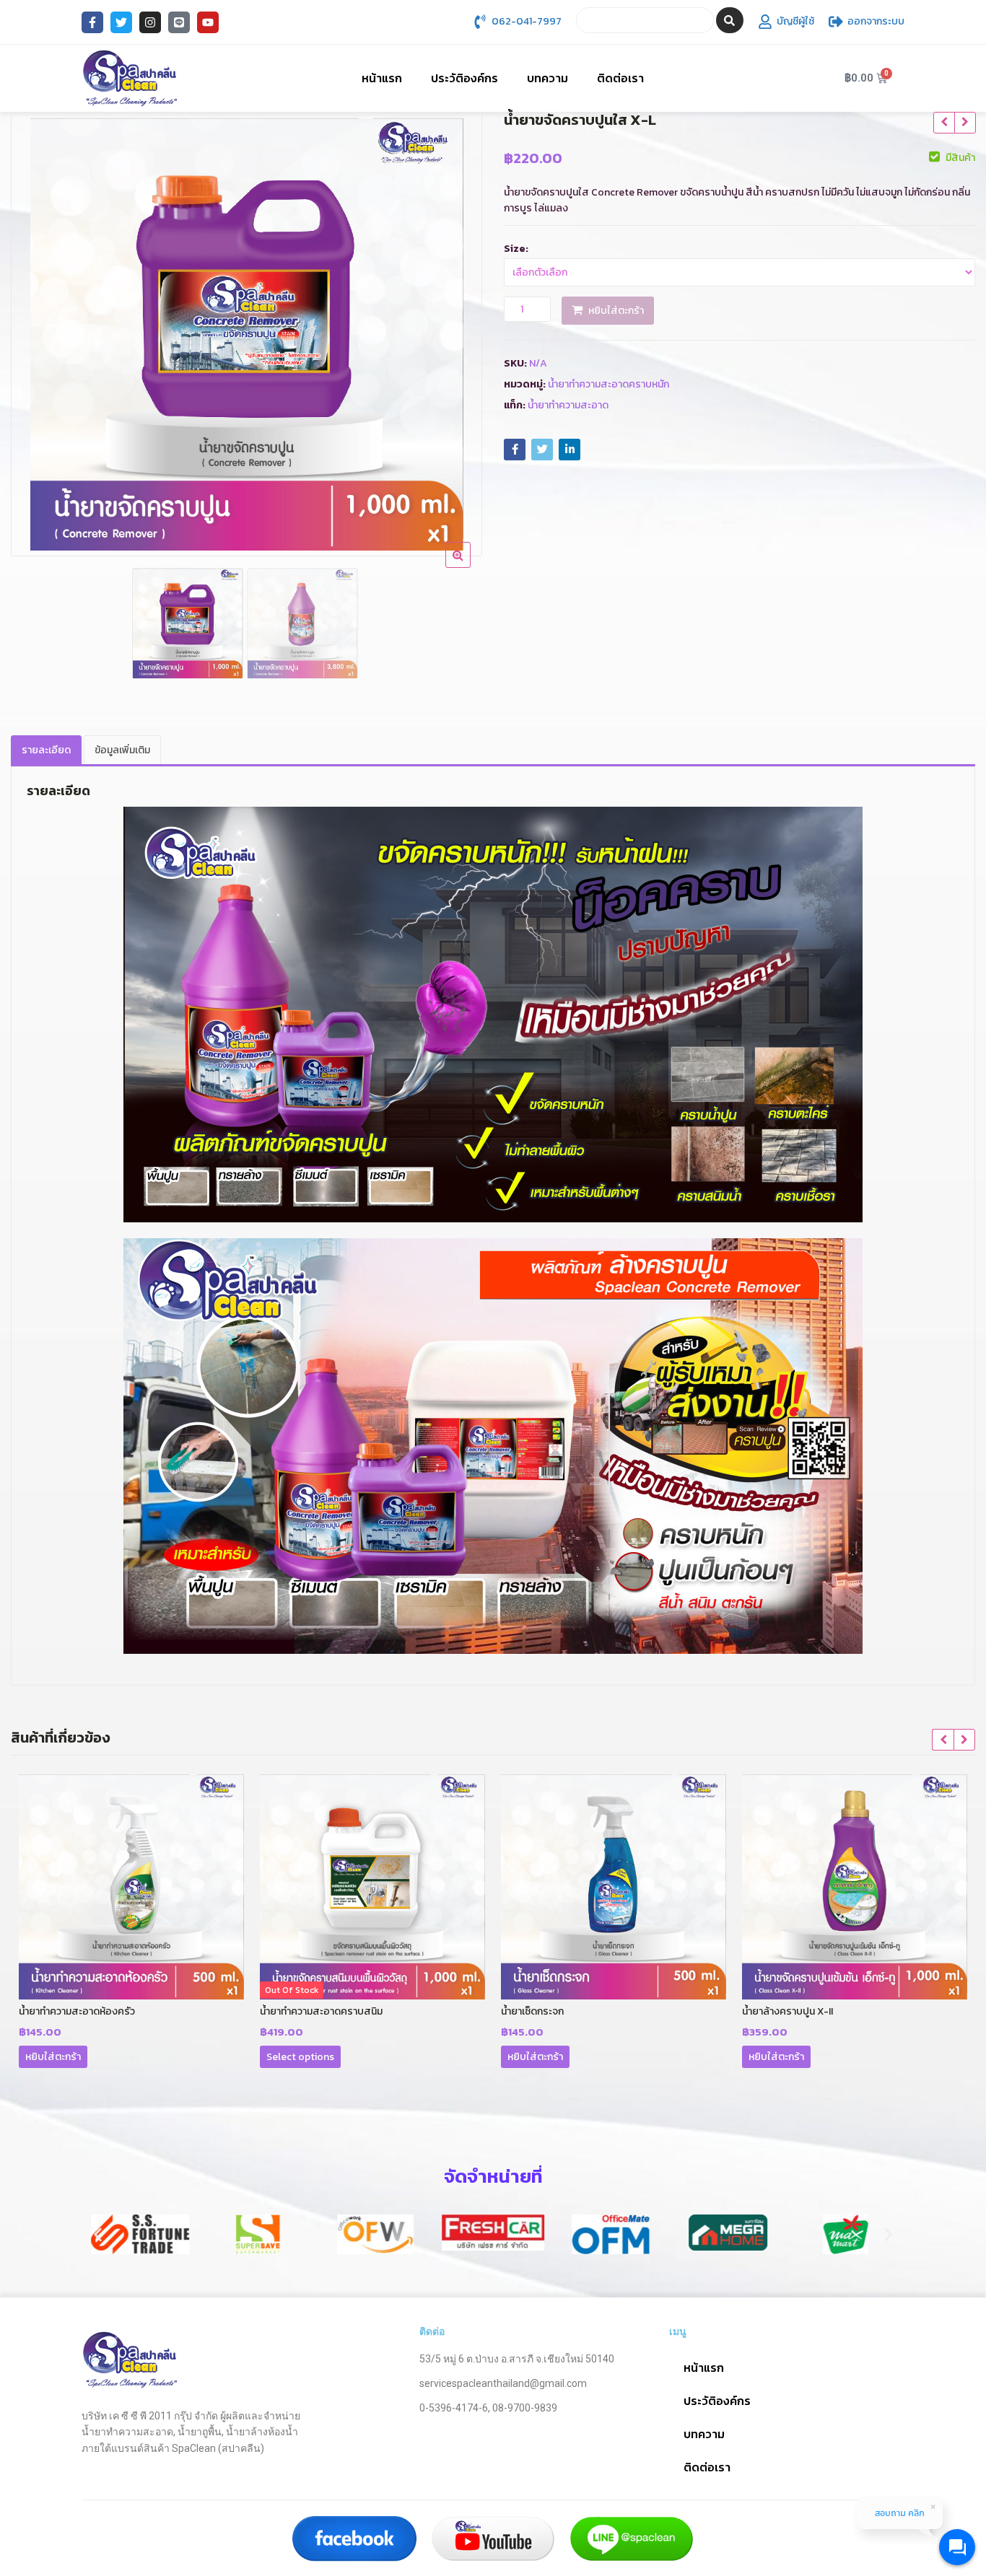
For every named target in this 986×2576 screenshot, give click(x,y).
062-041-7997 (527, 21)
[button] (98, 2234)
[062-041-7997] (480, 22)
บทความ (547, 78)
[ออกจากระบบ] (836, 22)
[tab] (46, 751)
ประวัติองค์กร (464, 78)
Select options (300, 2057)
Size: (516, 249)
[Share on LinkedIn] (570, 450)
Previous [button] (37, 329)
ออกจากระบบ (876, 21)
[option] (247, 334)
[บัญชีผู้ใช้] (765, 22)
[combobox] (645, 20)
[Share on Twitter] (542, 450)
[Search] (730, 20)
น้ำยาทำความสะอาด (568, 405)
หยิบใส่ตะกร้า (616, 311)
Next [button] (456, 329)
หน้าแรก (382, 78)
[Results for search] (645, 41)
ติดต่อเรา (620, 78)
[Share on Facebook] (515, 450)
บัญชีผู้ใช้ (795, 21)
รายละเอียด (46, 750)
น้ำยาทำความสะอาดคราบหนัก (608, 384)
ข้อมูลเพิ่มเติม (122, 750)
